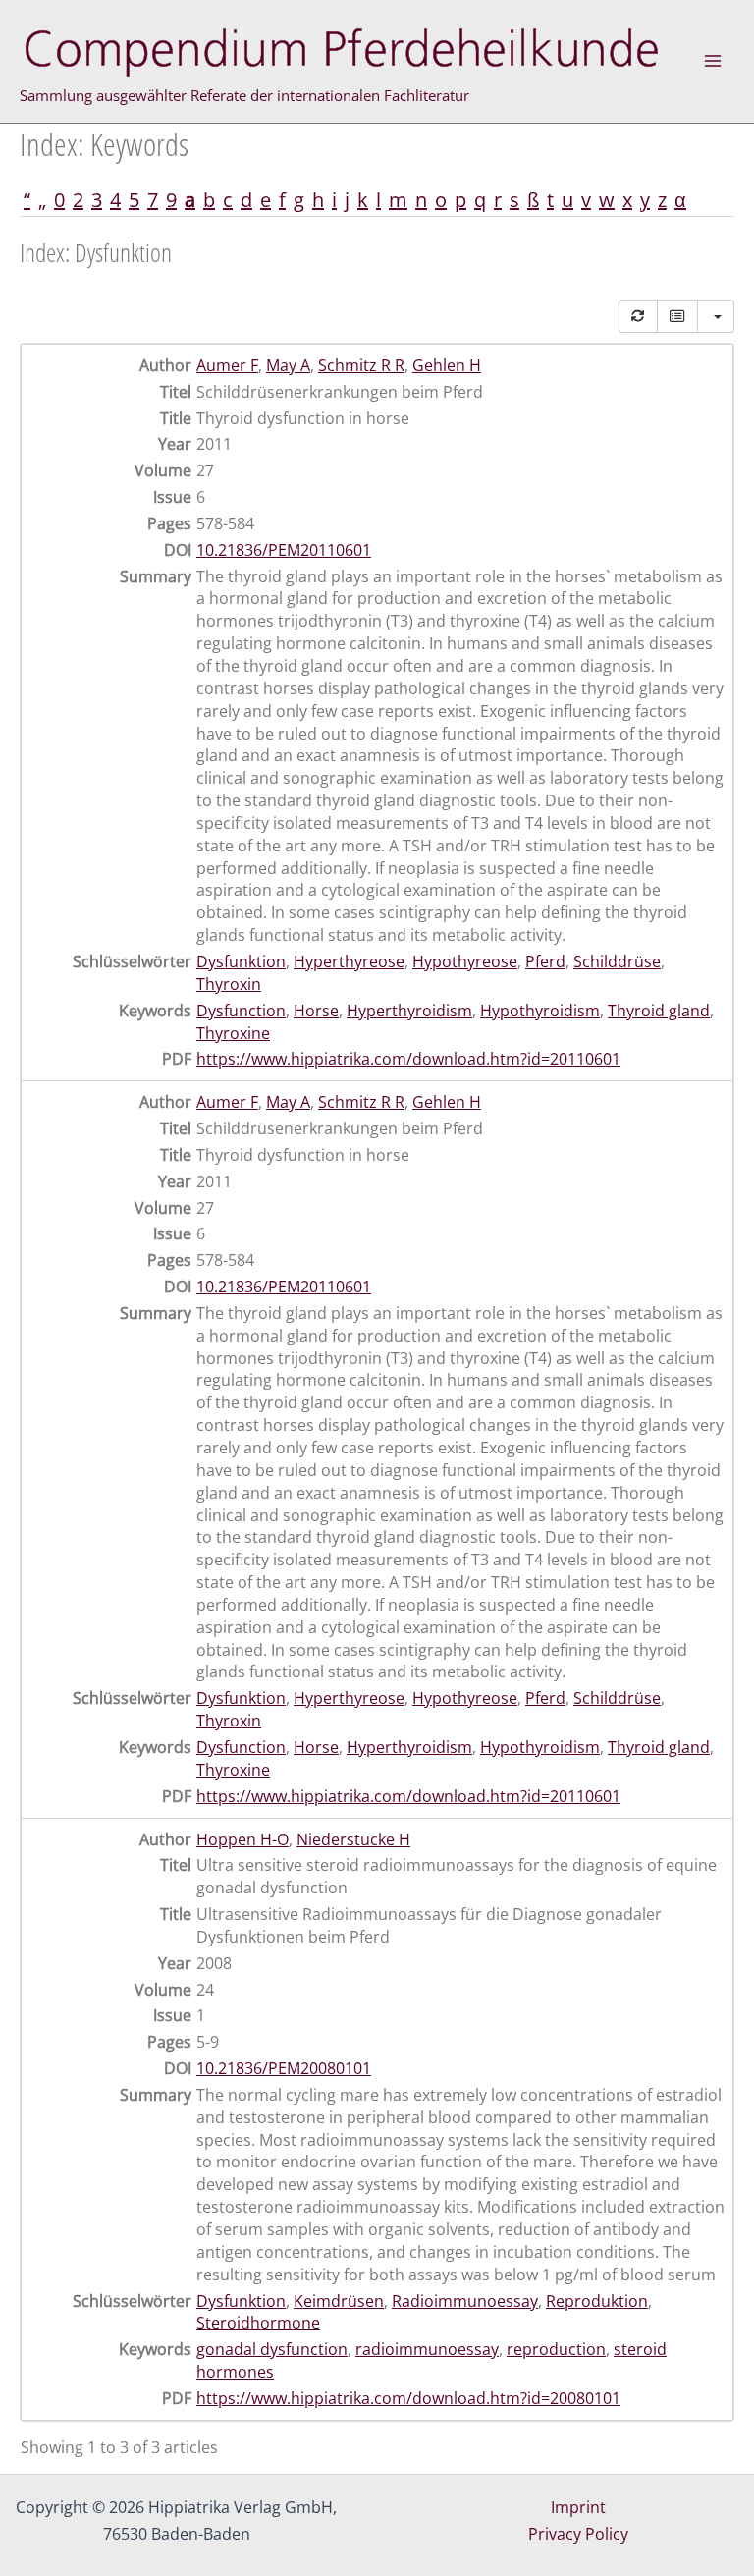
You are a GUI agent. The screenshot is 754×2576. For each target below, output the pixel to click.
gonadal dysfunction (272, 2349)
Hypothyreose (465, 961)
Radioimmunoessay (465, 2301)
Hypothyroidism (540, 1011)
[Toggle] (677, 316)
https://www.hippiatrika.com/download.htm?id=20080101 (408, 2398)
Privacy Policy (578, 2534)
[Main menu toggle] (713, 61)
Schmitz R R (361, 365)
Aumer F (227, 365)
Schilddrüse (617, 961)
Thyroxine (233, 1033)
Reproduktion (597, 2301)
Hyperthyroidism (409, 1011)
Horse (316, 1011)
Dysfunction (241, 1011)
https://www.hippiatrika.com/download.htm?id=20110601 (408, 1059)
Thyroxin (229, 984)
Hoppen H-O (242, 1839)
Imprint (578, 2507)
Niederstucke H (353, 1839)
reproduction (556, 2349)
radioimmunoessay (427, 2349)
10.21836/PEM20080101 (284, 2068)
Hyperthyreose (349, 961)
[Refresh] (638, 316)
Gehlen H (447, 365)
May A (288, 365)
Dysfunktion (241, 961)
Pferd (545, 961)
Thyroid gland (659, 1011)
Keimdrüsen (339, 2301)
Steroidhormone (258, 2323)
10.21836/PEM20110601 (284, 550)
